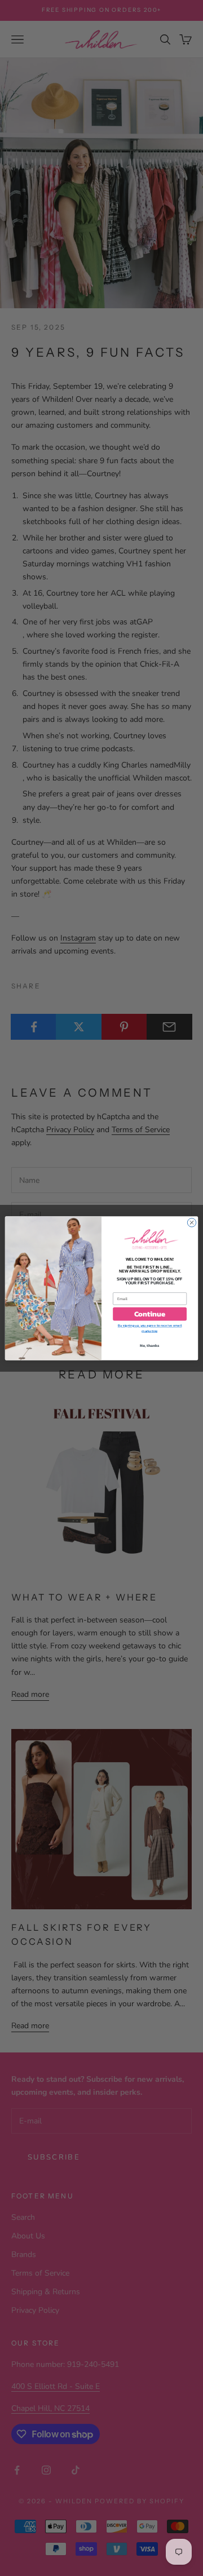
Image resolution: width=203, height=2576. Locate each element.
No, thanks (150, 1345)
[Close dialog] (191, 1222)
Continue (150, 1314)
